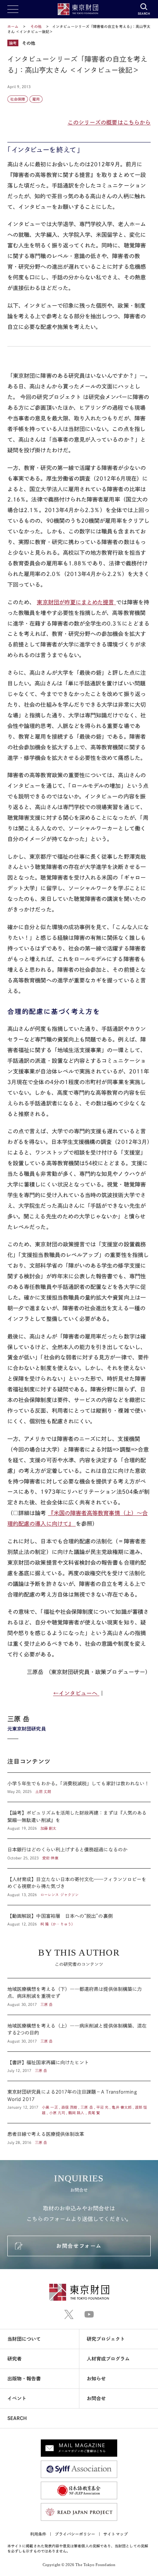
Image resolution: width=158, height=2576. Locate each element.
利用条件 (38, 2534)
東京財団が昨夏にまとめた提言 (76, 602)
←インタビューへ (76, 1693)
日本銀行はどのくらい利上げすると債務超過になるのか (79, 1854)
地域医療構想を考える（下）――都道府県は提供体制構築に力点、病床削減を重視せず (79, 1997)
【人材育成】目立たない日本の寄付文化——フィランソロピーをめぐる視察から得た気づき (79, 1887)
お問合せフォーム (79, 2246)
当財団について (24, 2339)
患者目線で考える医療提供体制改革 (79, 2134)
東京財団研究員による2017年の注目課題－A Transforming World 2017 (79, 2102)
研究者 (15, 2359)
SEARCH (17, 2418)
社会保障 (18, 99)
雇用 (36, 99)
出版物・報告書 (24, 2379)
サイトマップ (115, 2534)
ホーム (13, 26)
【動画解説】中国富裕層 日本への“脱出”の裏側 (79, 1916)
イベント (17, 2399)
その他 (37, 26)
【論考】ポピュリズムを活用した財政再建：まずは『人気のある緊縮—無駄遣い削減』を (79, 1820)
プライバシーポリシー (75, 2534)
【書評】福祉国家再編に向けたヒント (79, 2066)
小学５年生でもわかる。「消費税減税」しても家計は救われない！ (79, 1787)
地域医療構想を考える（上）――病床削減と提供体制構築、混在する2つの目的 (79, 2033)
